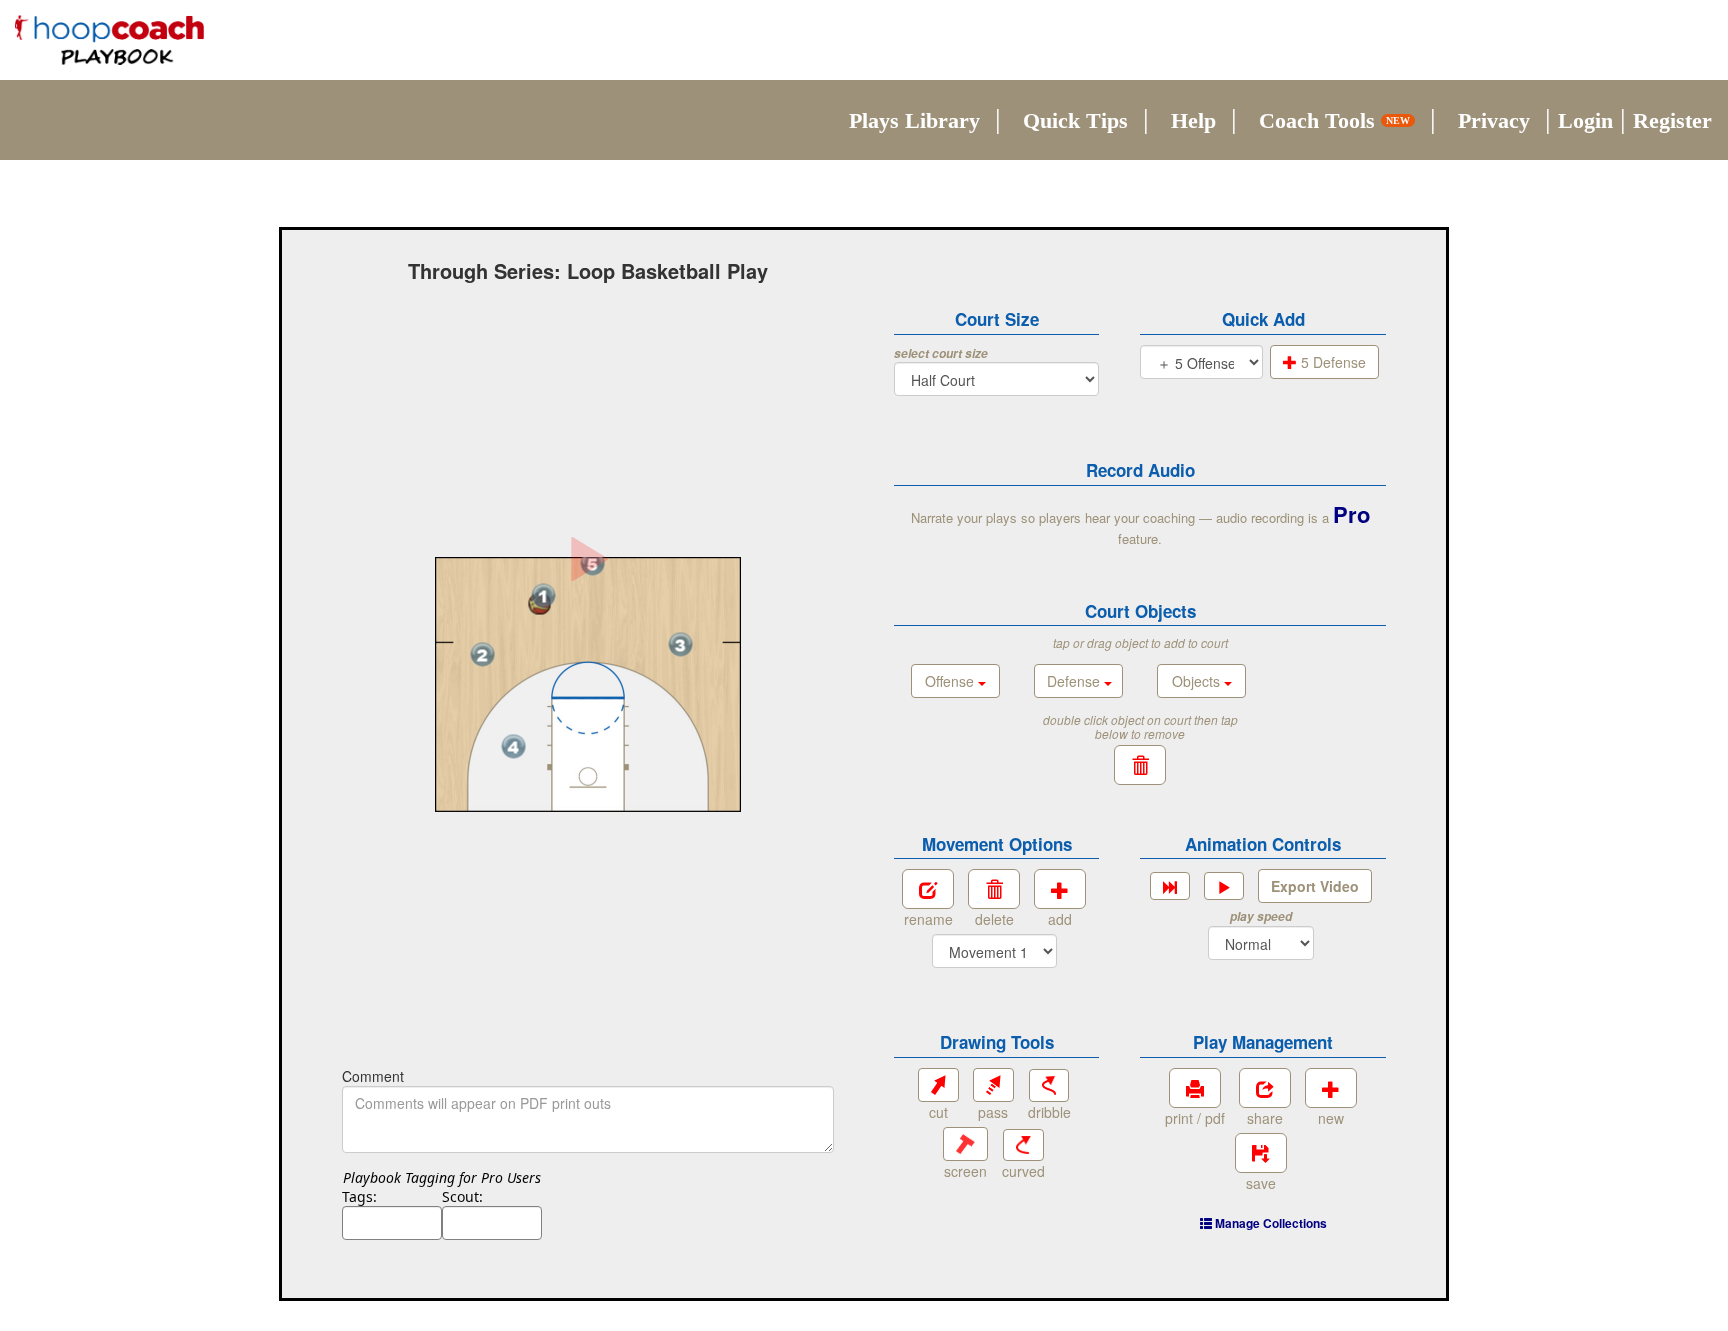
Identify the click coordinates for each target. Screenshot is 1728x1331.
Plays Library (914, 120)
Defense (1075, 681)
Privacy (1494, 120)
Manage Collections (1269, 1223)
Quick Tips (1075, 120)
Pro (1351, 514)
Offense (951, 681)
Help (1193, 120)
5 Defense (1331, 362)
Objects (1198, 681)
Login (1585, 120)
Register (1672, 120)
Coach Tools (1334, 120)
